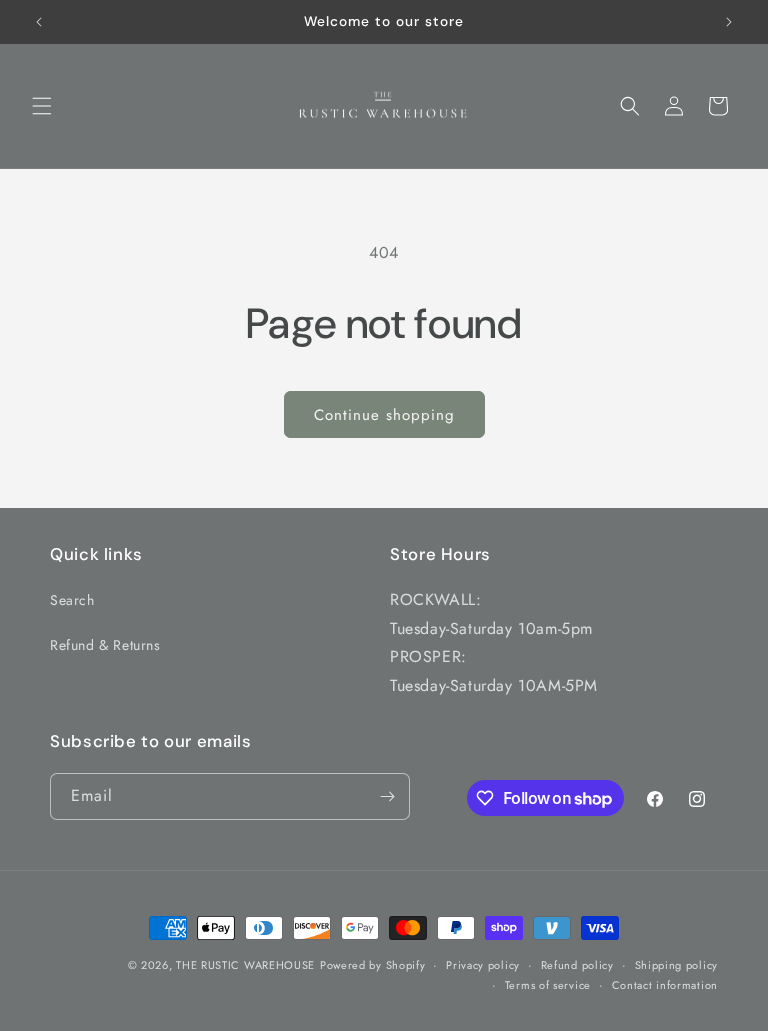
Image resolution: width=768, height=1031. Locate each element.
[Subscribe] (387, 796)
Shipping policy (677, 965)
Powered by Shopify (373, 965)
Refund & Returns (105, 645)
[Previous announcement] (39, 22)
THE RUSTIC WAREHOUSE (245, 965)
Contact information (665, 985)
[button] (42, 106)
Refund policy (577, 965)
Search (72, 600)
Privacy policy (483, 965)
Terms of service (548, 985)
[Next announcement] (729, 22)
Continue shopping (384, 415)
